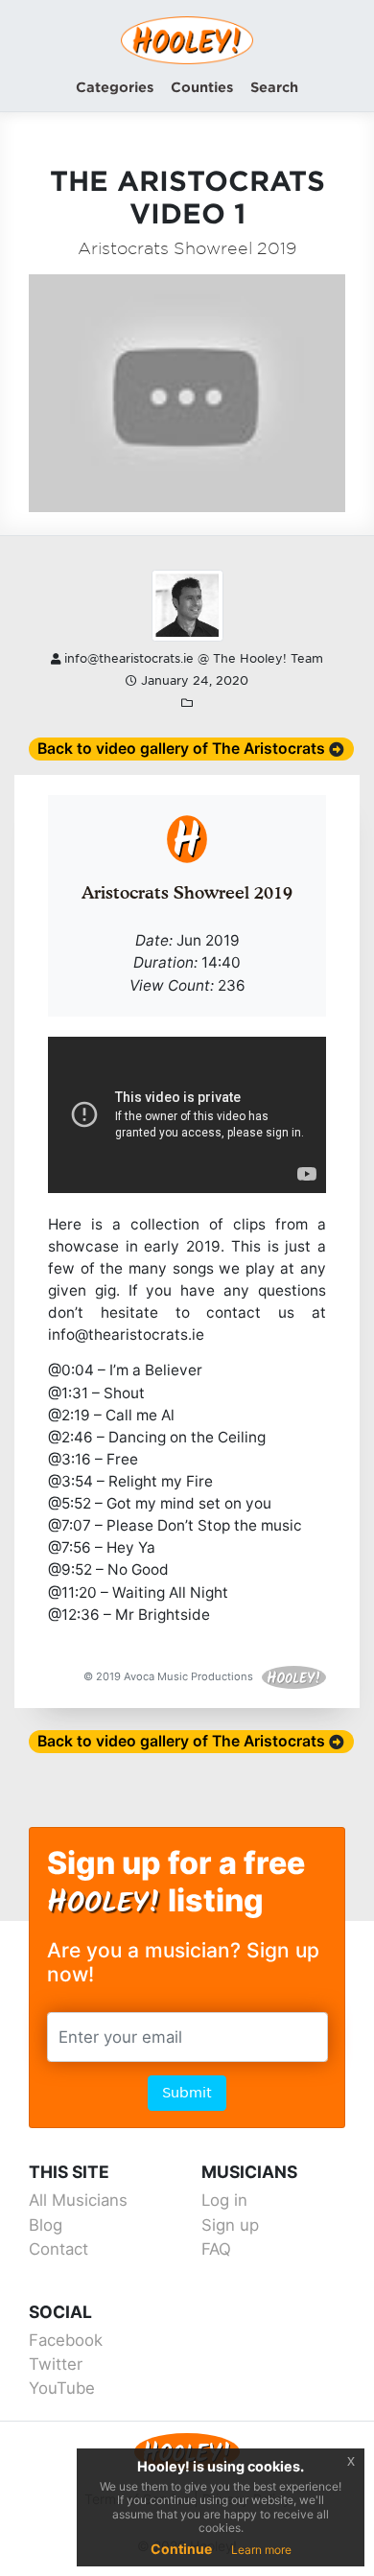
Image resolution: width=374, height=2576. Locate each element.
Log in (224, 2200)
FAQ (216, 2249)
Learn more (261, 2550)
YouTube (62, 2388)
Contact (58, 2249)
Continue (181, 2549)
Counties (202, 87)
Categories (115, 87)
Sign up (230, 2225)
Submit (187, 2093)
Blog (46, 2225)
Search (274, 87)
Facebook (66, 2340)
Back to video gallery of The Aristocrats (181, 749)
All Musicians (78, 2200)
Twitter (56, 2364)
